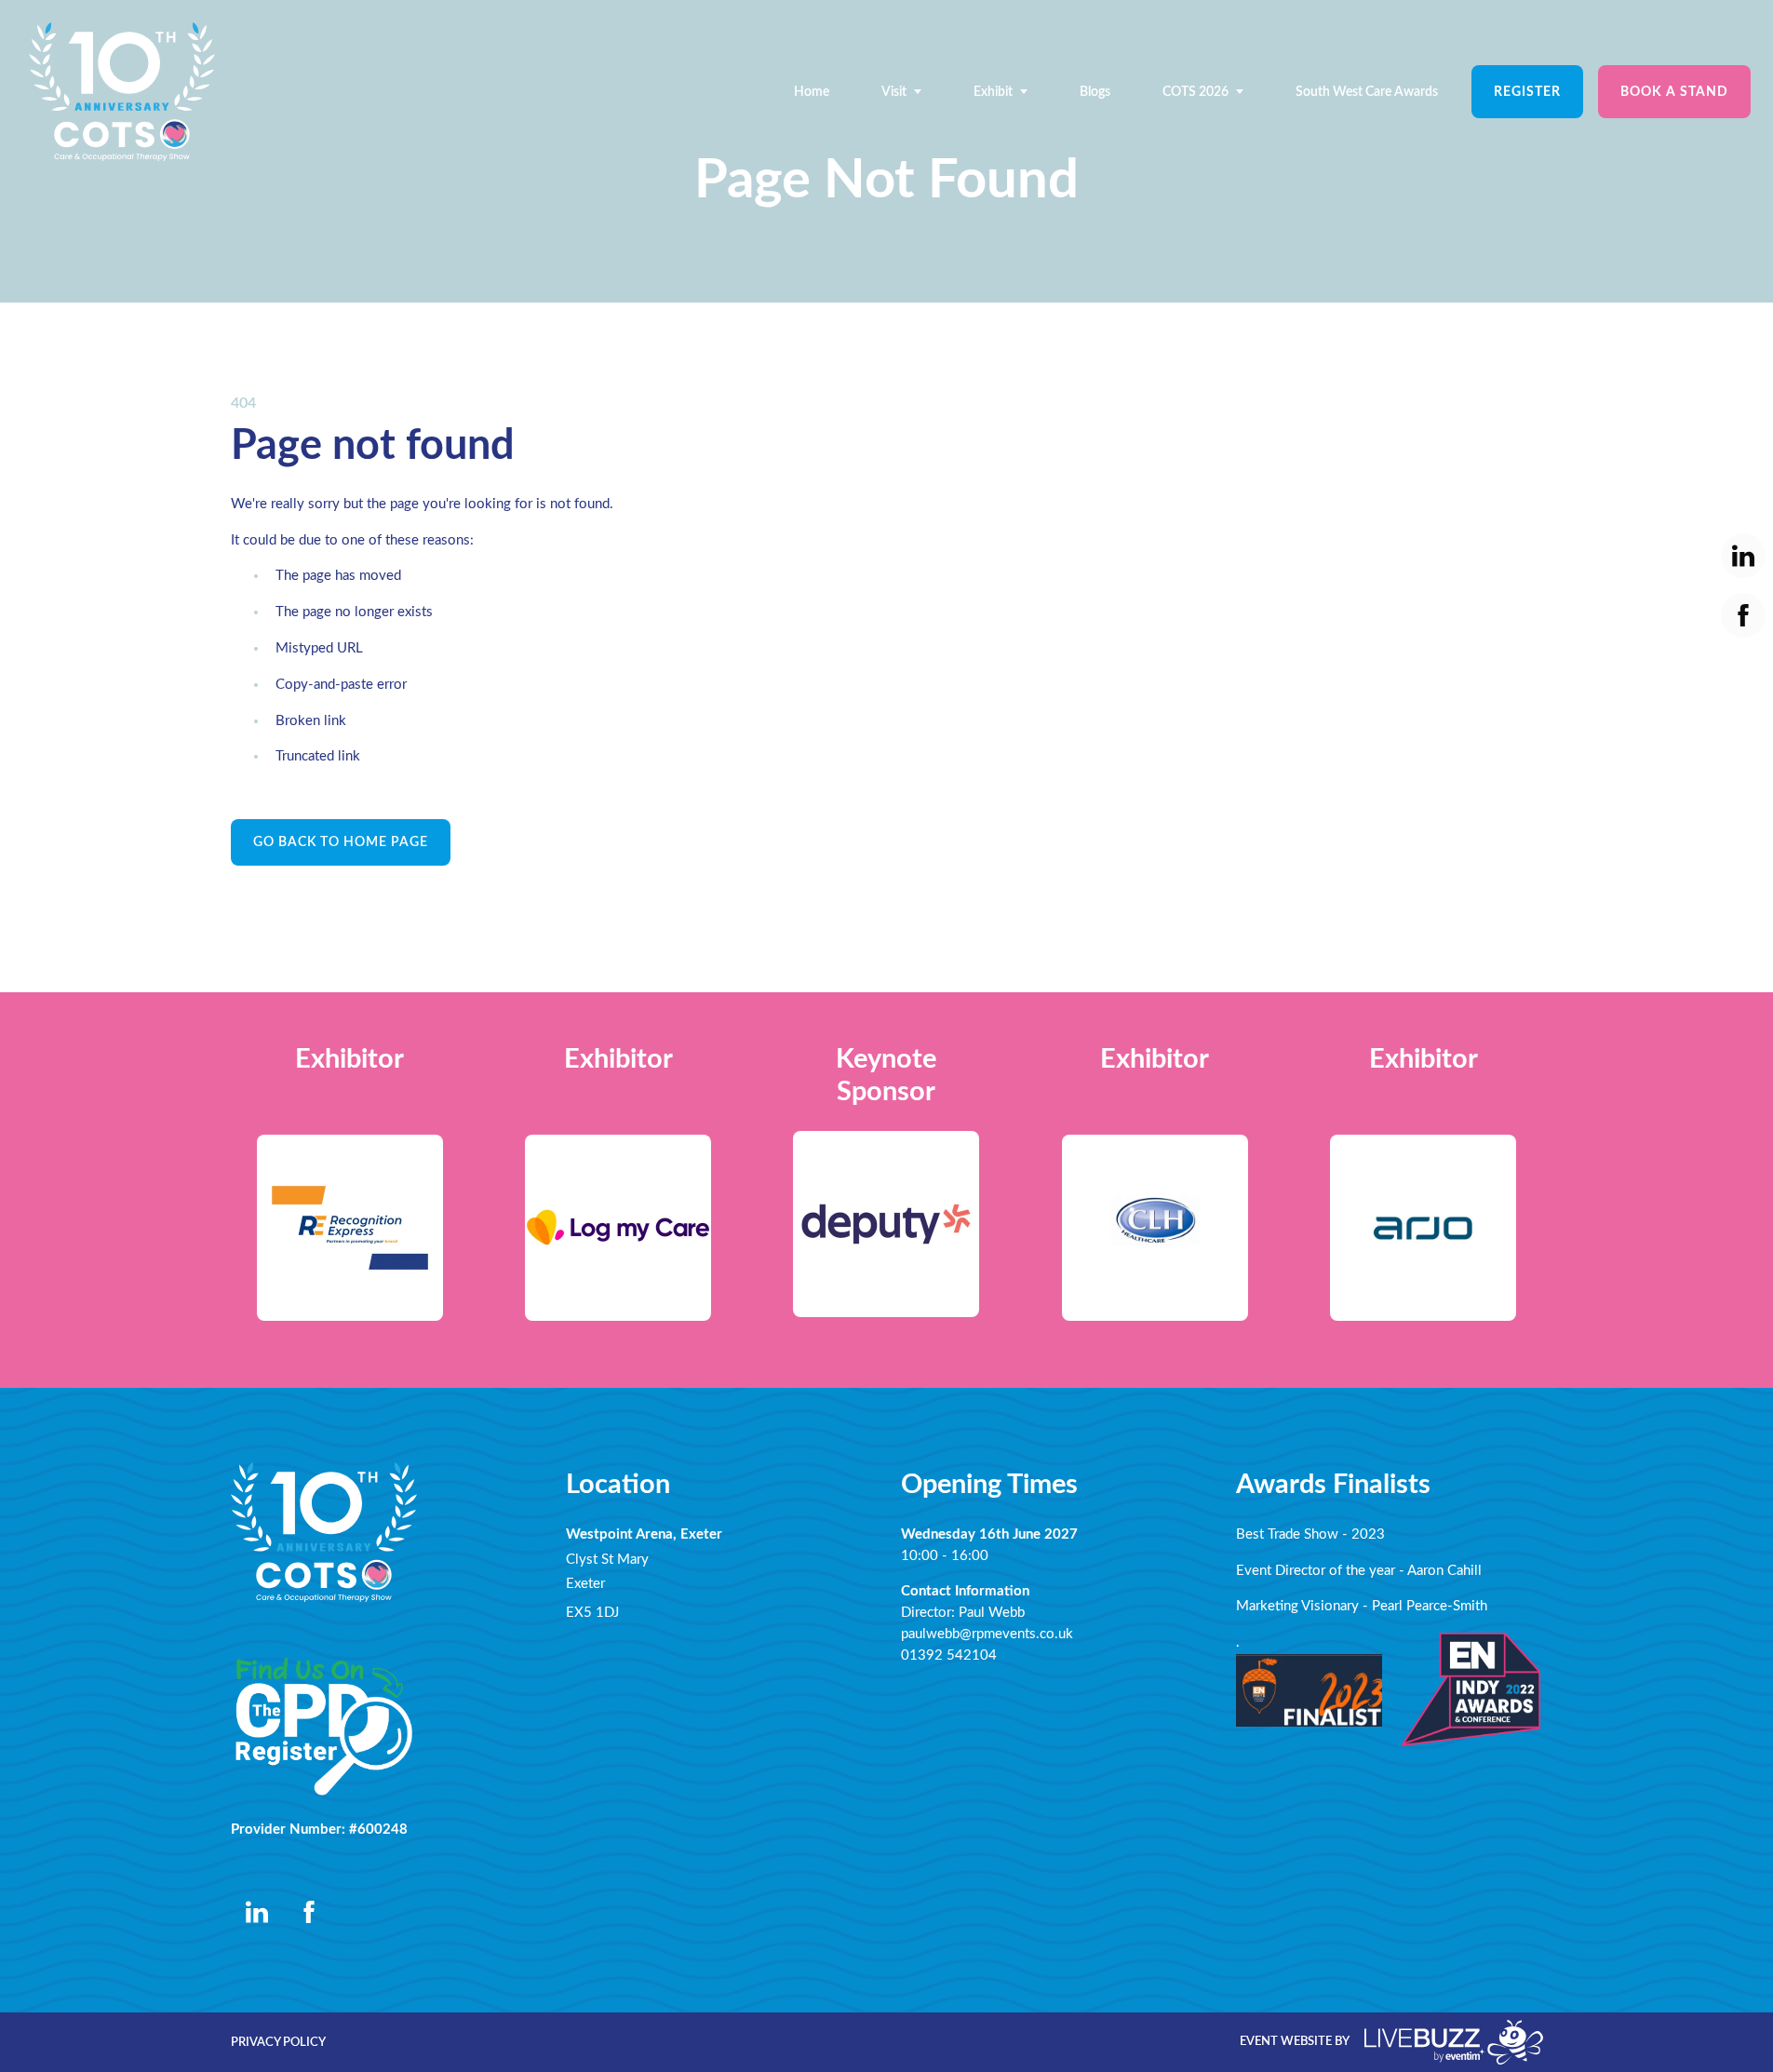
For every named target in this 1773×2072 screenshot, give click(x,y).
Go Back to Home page (341, 842)
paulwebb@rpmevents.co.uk (987, 1634)
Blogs (1095, 92)
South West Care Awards (1367, 92)
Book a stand (1674, 92)
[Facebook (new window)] (309, 1912)
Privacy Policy (278, 2042)
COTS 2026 (1195, 92)
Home (812, 92)
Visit (894, 92)
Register (1527, 92)
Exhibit (993, 92)
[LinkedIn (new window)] (257, 1912)
